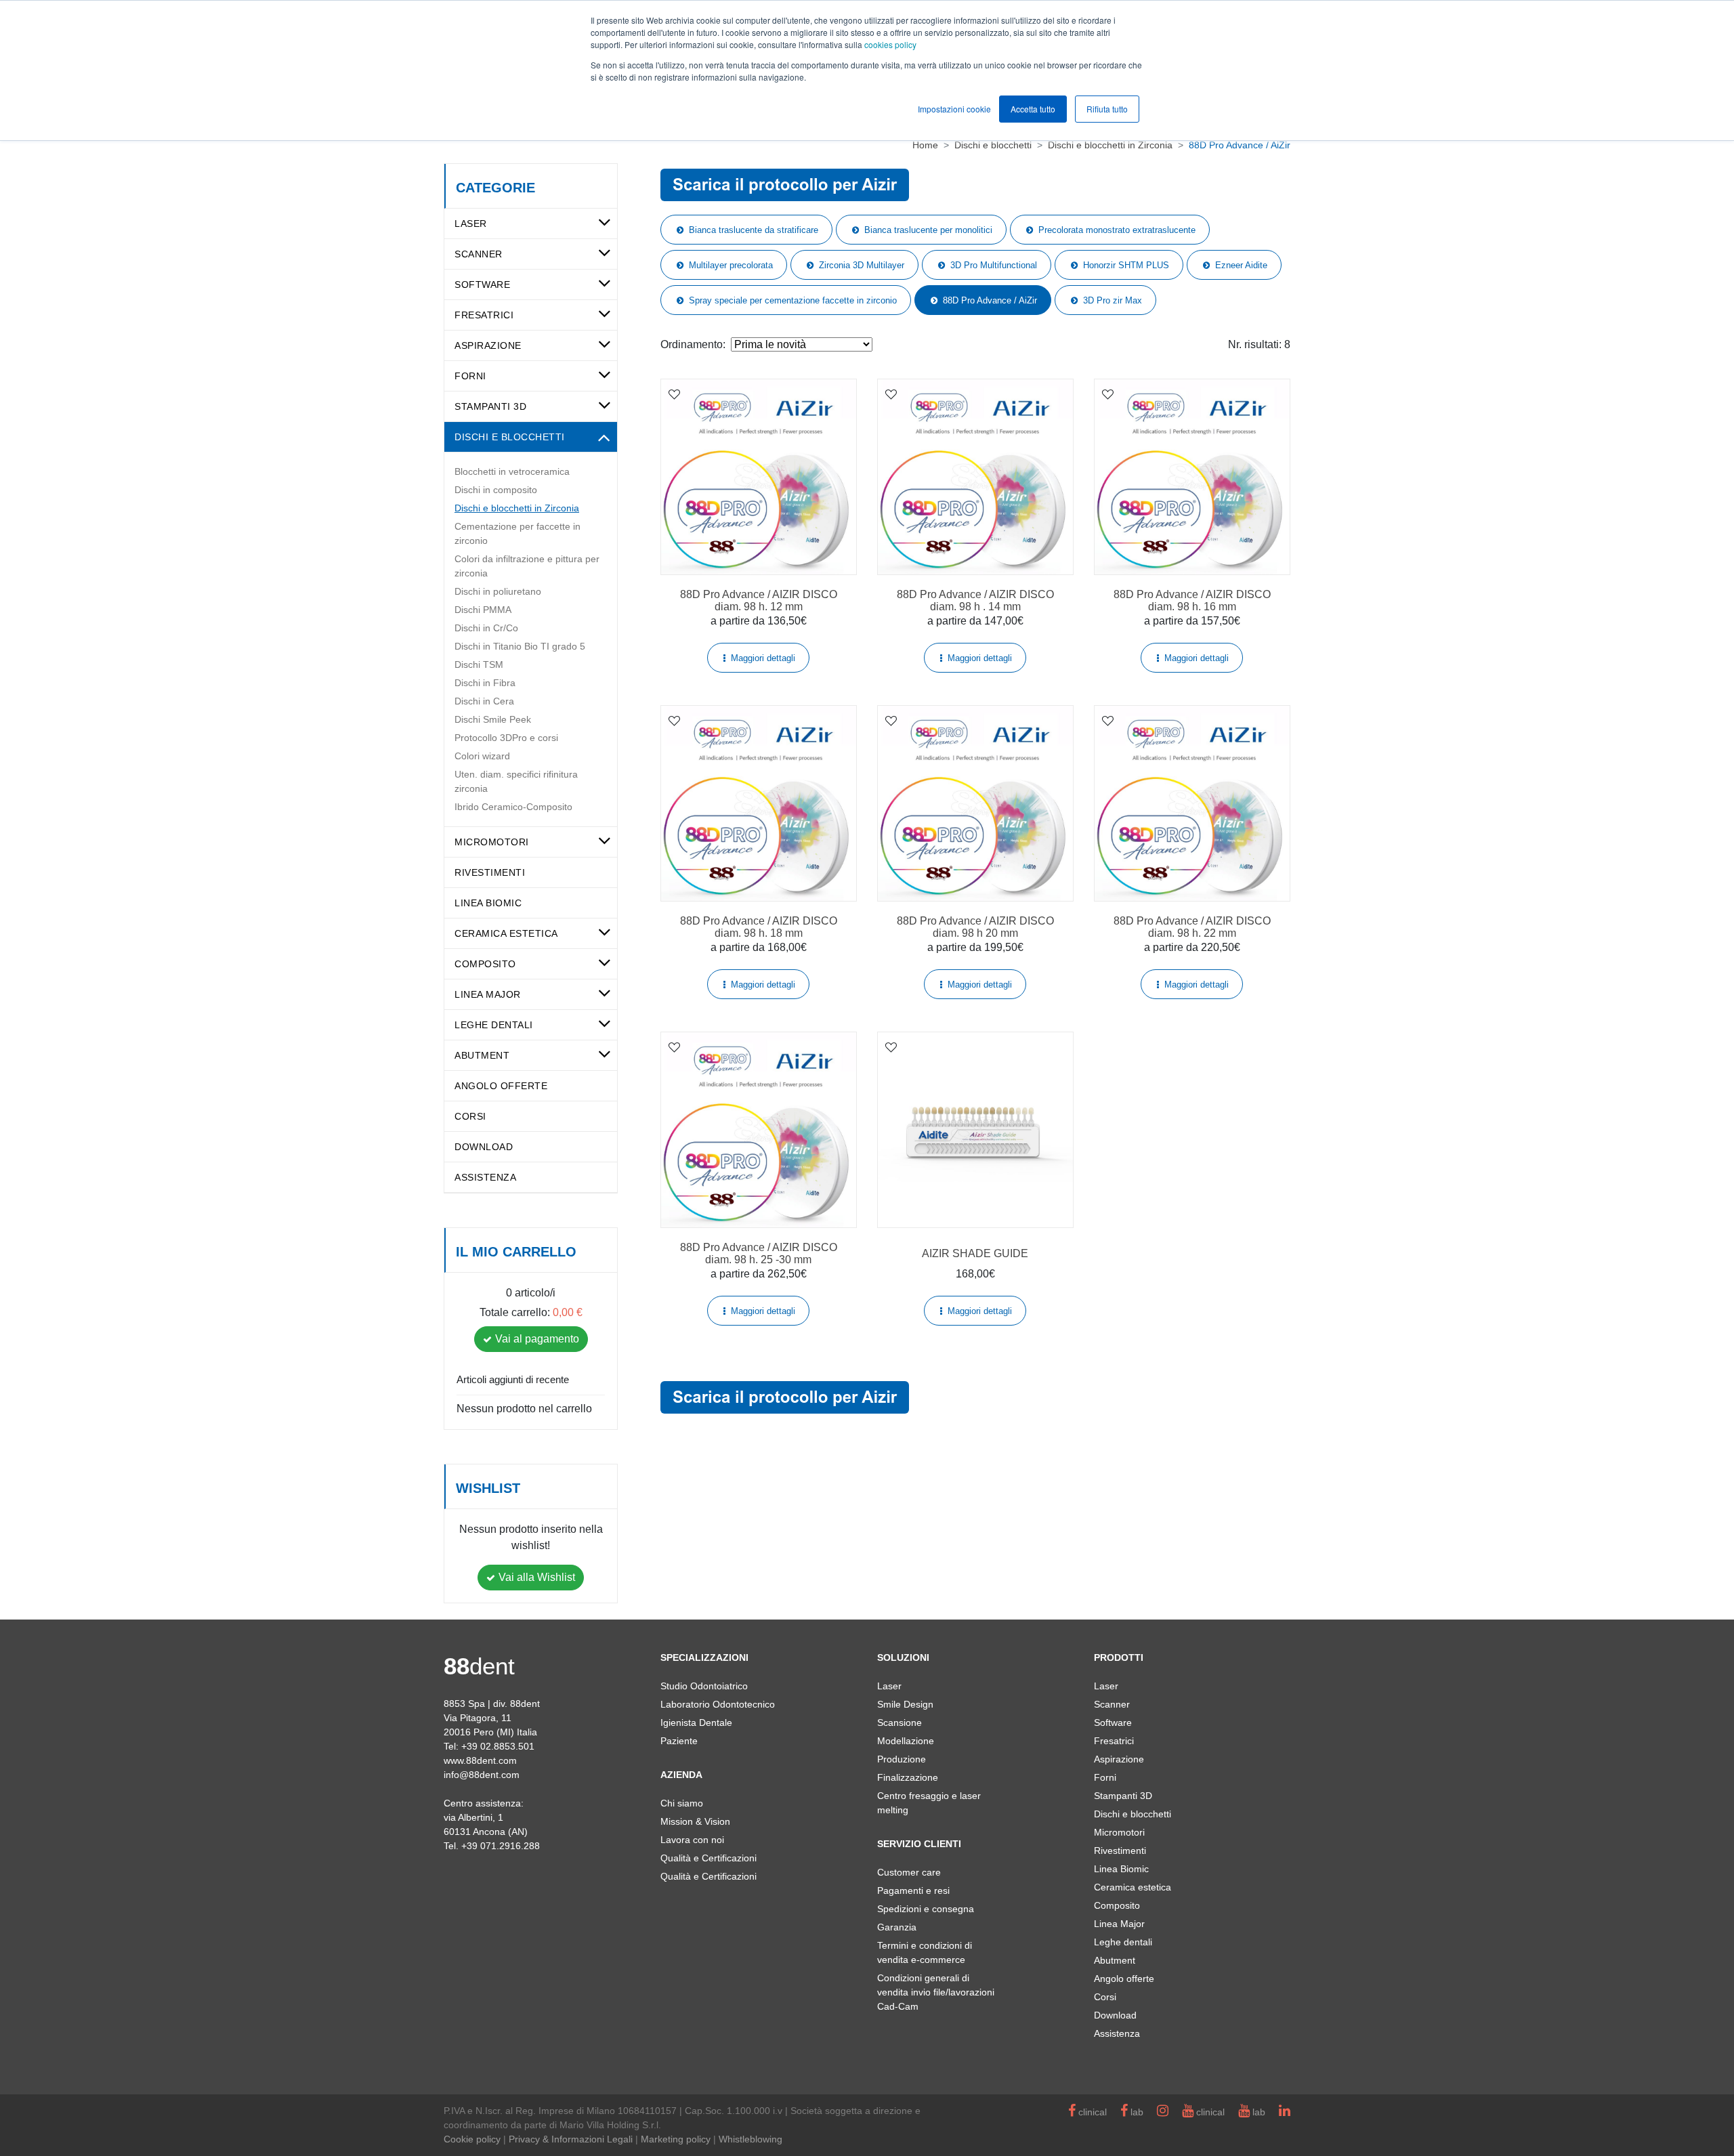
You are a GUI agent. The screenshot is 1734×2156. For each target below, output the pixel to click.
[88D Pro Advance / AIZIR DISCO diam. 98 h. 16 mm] (1192, 477)
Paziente (679, 1741)
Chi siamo (682, 1803)
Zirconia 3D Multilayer (862, 265)
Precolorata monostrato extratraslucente (1117, 230)
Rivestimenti (490, 872)
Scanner (479, 254)
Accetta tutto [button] (1033, 109)
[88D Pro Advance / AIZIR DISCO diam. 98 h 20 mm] (975, 803)
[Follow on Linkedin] (1285, 2112)
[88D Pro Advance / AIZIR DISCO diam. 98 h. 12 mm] (759, 477)
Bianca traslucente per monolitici (928, 230)
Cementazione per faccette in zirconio (517, 533)
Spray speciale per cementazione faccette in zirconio (793, 300)
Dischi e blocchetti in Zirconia (517, 508)
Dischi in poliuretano (498, 591)
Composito (485, 964)
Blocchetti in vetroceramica (512, 471)
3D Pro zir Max (1113, 300)
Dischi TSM (479, 664)
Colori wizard (482, 756)
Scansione (900, 1722)
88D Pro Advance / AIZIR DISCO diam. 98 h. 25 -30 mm (759, 1253)
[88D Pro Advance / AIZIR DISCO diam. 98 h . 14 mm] (975, 477)
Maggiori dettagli (763, 658)
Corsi (470, 1116)
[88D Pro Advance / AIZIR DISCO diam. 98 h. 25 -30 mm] (759, 1130)
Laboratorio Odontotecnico (718, 1704)
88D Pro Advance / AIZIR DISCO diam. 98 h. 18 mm (759, 927)
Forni (470, 376)
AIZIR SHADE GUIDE (975, 1253)
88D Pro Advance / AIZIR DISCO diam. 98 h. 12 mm (759, 600)
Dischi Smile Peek (493, 719)
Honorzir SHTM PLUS (1126, 265)
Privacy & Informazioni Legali (571, 2139)
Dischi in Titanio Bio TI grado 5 (520, 646)
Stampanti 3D (490, 406)
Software (482, 284)
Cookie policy (472, 2139)
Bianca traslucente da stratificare (754, 230)
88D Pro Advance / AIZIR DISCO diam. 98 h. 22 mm (1192, 927)
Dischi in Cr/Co (486, 628)
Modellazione (906, 1741)
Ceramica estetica (506, 933)
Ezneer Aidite (1241, 265)
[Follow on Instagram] (1163, 2112)
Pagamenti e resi (913, 1890)
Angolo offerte (501, 1086)
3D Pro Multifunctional (994, 265)
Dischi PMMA (483, 610)
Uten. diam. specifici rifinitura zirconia (516, 781)
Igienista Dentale (696, 1722)
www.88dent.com (480, 1760)
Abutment (482, 1055)
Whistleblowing (750, 2139)
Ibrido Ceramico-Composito (513, 807)
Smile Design (905, 1704)
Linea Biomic (488, 903)
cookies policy (890, 44)
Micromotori (492, 842)
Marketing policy (676, 2139)
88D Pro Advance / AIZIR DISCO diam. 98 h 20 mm (975, 927)
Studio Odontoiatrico (704, 1686)
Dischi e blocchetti (510, 437)
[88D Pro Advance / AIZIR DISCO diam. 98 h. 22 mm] (1192, 803)
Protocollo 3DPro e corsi (506, 738)
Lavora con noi (692, 1840)
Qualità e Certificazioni (709, 1858)
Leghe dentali (494, 1025)
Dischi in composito (496, 490)
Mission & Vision (695, 1821)
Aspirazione (488, 345)
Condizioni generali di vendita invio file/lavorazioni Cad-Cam (936, 1992)
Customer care (909, 1872)
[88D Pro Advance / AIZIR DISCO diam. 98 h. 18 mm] (759, 803)
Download (484, 1147)
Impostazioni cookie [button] (954, 109)
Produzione (902, 1759)
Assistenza (485, 1177)
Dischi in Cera (484, 701)
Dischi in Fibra (485, 683)
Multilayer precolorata (731, 265)
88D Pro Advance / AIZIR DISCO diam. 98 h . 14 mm (975, 600)
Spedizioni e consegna (926, 1909)
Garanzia (897, 1927)
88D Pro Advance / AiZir (990, 300)
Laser (471, 224)
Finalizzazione (908, 1777)
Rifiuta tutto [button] (1107, 109)
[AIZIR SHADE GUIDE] (975, 1130)
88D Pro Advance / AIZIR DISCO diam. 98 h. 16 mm (1192, 600)
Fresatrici (484, 315)
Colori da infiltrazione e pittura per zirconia (527, 566)
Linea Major (488, 994)
